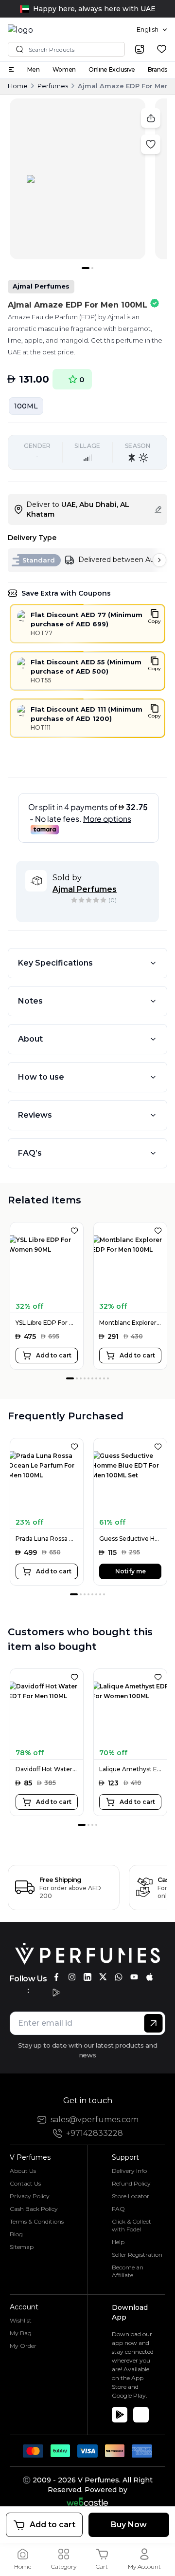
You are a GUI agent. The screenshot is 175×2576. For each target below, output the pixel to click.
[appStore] (150, 1977)
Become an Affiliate (128, 2271)
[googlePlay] (56, 1993)
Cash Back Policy (34, 2209)
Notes (30, 1001)
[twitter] (103, 1977)
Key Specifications (55, 963)
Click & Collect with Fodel (131, 2225)
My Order (23, 2346)
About (30, 1039)
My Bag (21, 2333)
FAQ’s (30, 1153)
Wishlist (21, 2320)
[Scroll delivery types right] (159, 560)
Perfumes (53, 86)
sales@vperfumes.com (95, 2120)
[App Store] (141, 2415)
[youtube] (134, 1977)
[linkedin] (87, 1977)
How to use (41, 1077)
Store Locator (131, 2196)
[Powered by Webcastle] (88, 2502)
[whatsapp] (119, 1977)
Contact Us (25, 2183)
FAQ (118, 2209)
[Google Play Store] (120, 2415)
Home (18, 86)
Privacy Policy (30, 2196)
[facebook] (56, 1977)
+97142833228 (95, 2133)
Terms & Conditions (37, 2221)
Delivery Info (129, 2171)
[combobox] (152, 30)
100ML (26, 406)
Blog (16, 2234)
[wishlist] (162, 49)
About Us (23, 2171)
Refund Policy (131, 2183)
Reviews (35, 1115)
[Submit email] (153, 2023)
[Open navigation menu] (11, 69)
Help (118, 2242)
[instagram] (72, 1977)
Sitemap (22, 2247)
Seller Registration (137, 2255)
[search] (140, 49)
